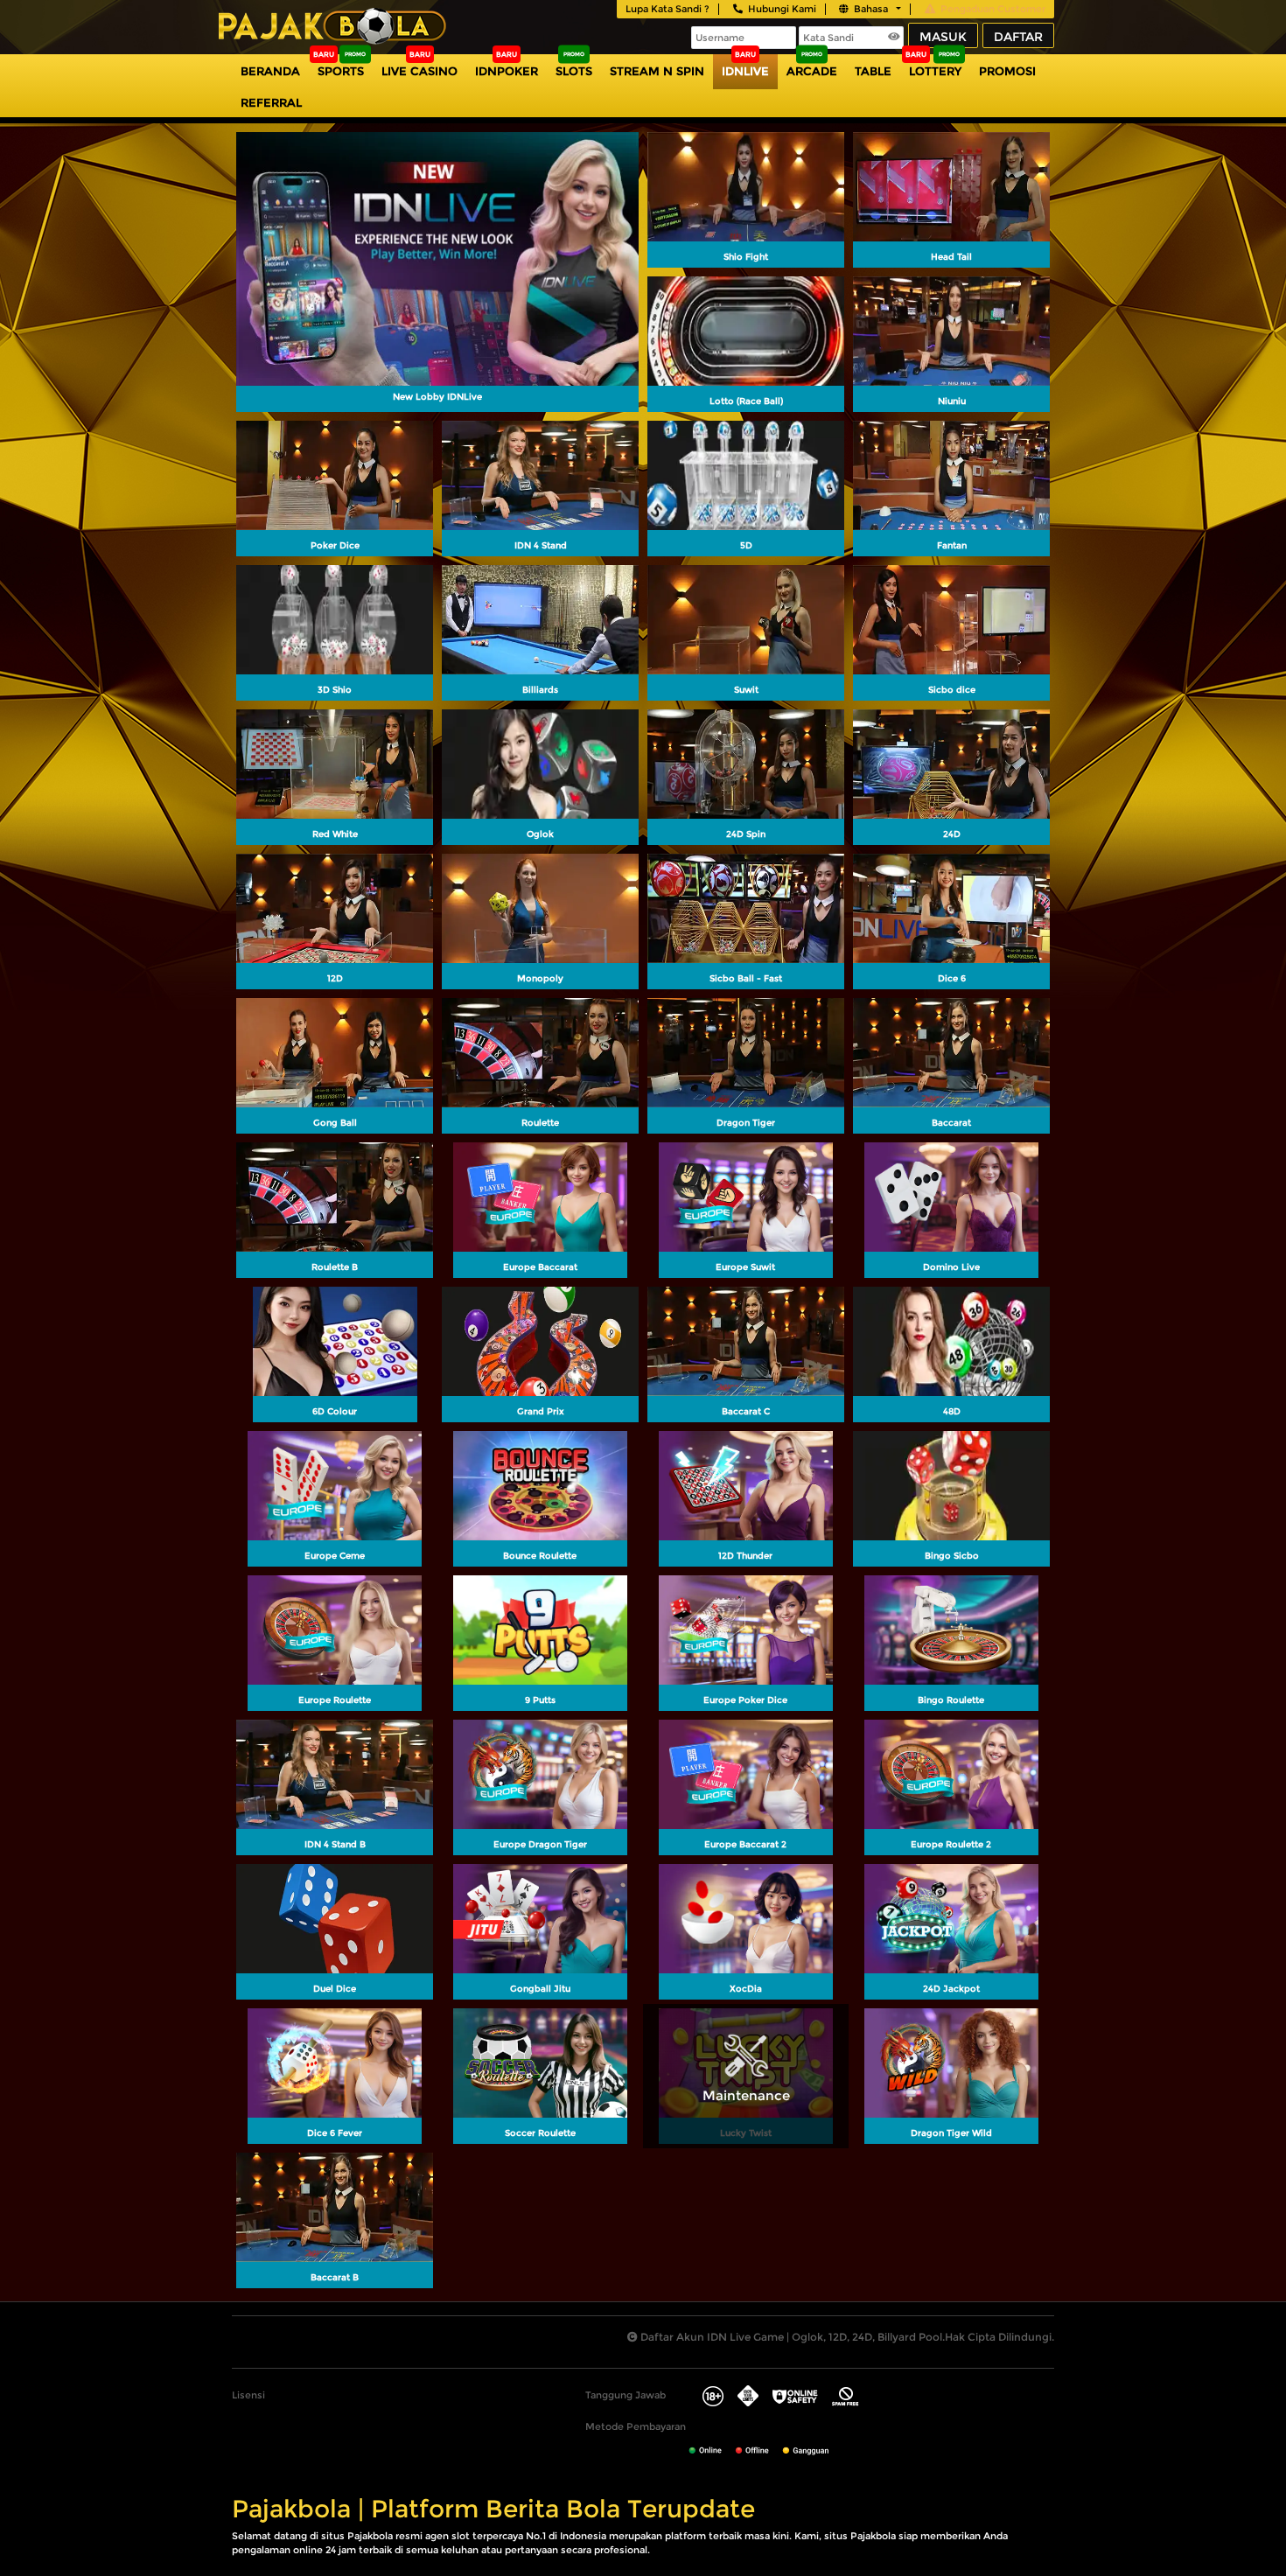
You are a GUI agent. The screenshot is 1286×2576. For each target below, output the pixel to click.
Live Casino (419, 71)
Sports (341, 71)
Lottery (935, 71)
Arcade (812, 71)
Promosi (1007, 71)
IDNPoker (507, 71)
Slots (574, 71)
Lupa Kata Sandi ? (667, 9)
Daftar (1018, 37)
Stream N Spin (657, 71)
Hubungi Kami (782, 9)
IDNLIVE (745, 71)
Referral (271, 102)
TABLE (873, 71)
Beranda (270, 71)
